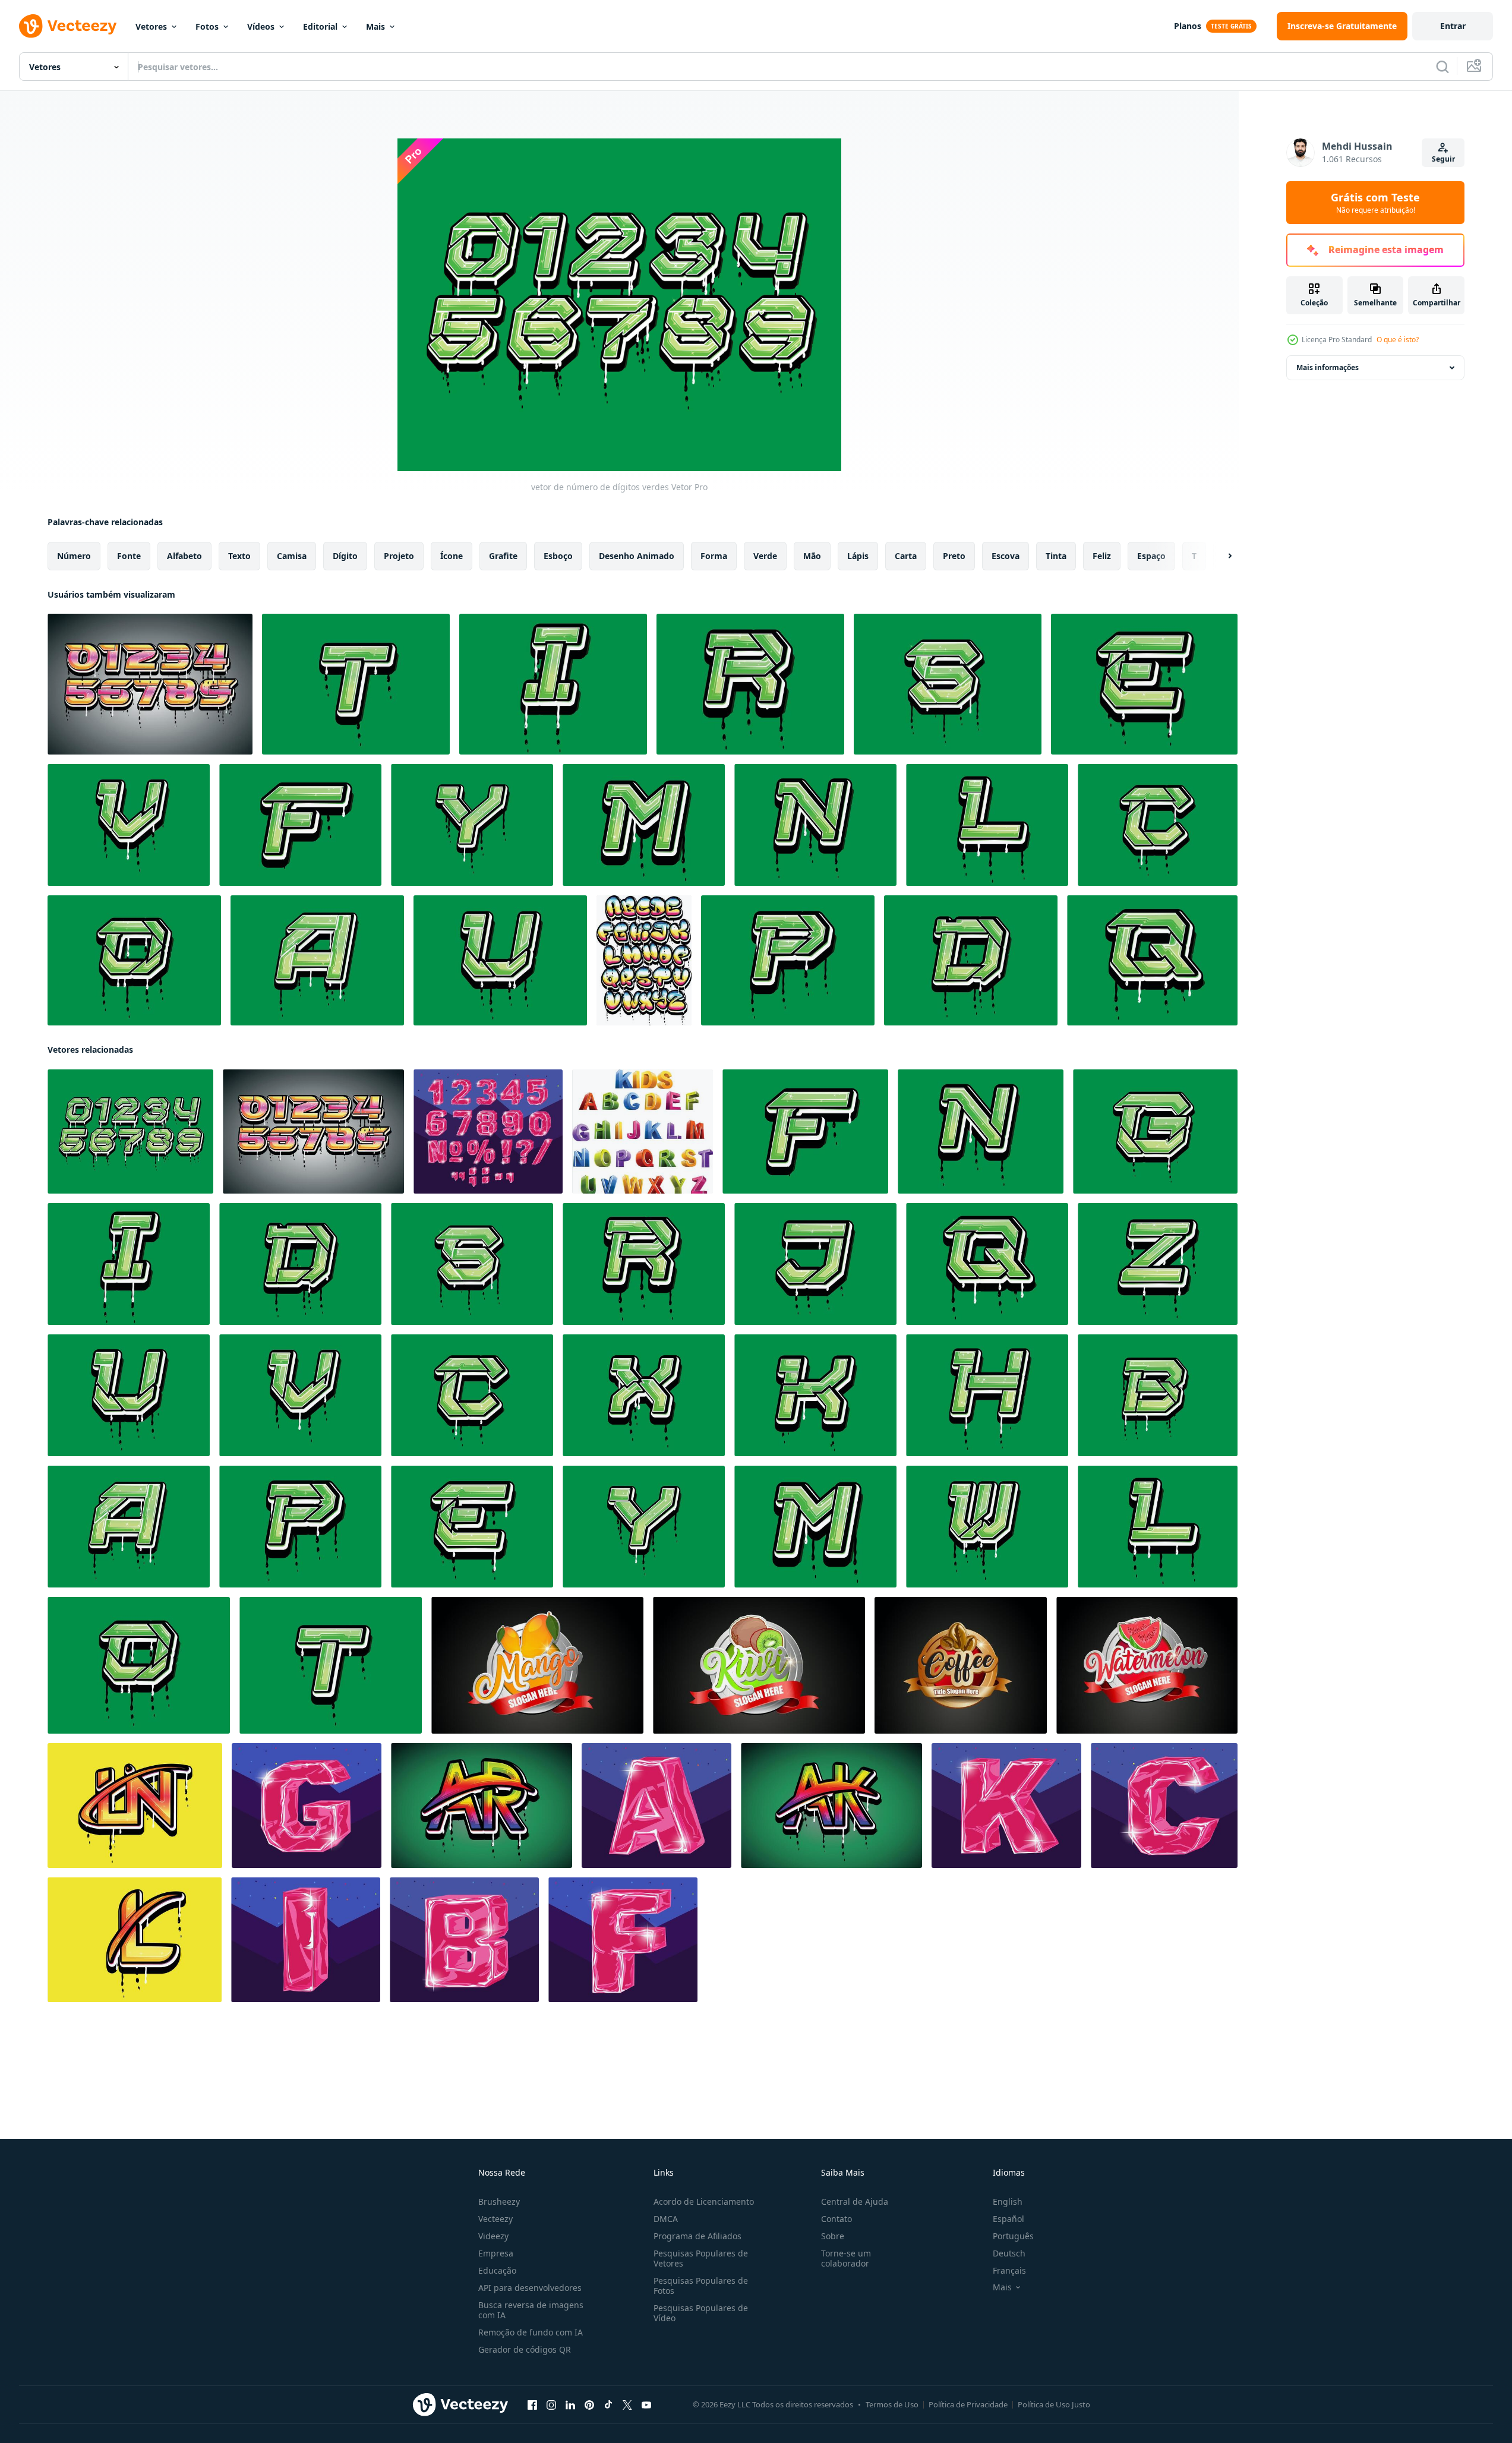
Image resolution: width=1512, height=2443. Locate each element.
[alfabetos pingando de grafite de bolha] (644, 960)
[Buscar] (1442, 67)
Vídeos (261, 26)
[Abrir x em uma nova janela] (627, 2405)
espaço (1151, 556)
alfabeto (184, 556)
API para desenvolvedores (530, 2288)
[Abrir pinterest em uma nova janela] (589, 2405)
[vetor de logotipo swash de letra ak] (831, 1806)
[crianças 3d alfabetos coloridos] (643, 1131)
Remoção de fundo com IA (531, 2332)
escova (1006, 556)
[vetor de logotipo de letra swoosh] (482, 1806)
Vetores (151, 26)
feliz (1102, 556)
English (1008, 2201)
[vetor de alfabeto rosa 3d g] (307, 1806)
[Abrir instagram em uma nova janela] (551, 2405)
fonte (129, 556)
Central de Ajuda (855, 2201)
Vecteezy (495, 2219)
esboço (558, 556)
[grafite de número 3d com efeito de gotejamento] (150, 684)
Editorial (320, 26)
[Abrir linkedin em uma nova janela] (570, 2405)
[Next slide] (1220, 556)
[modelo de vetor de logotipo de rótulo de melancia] (1147, 1665)
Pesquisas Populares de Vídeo (701, 2313)
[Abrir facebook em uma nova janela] (532, 2405)
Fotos (207, 26)
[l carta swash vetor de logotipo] (135, 1940)
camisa (292, 556)
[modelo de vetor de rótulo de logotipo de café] (961, 1665)
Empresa (496, 2253)
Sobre (833, 2236)
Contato (837, 2219)
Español (1008, 2219)
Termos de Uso (892, 2404)
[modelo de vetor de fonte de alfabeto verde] (356, 684)
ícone (452, 556)
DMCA (666, 2219)
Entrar (1453, 26)
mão (812, 556)
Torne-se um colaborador (846, 2258)
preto (954, 556)
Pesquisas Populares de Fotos (701, 2286)
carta (906, 556)
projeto (399, 556)
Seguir (1443, 159)
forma (714, 556)
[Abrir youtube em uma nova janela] (646, 2405)
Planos (1188, 26)
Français (1009, 2270)
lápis (858, 556)
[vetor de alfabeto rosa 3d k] (1006, 1806)
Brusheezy (499, 2201)
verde (765, 556)
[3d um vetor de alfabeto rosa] (656, 1806)
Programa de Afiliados (697, 2236)
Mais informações (1328, 367)
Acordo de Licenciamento (704, 2201)
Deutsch (1009, 2253)
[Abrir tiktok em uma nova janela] (608, 2405)
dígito (345, 556)
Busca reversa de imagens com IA (531, 2310)
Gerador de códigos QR (525, 2349)
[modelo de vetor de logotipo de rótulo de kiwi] (759, 1665)
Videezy (493, 2236)
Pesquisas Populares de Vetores (701, 2258)
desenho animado (637, 556)
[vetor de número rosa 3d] (488, 1131)
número (74, 556)
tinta (1056, 556)
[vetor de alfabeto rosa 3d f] (623, 1940)
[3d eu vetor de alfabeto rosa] (306, 1940)
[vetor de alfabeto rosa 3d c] (1164, 1806)
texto (239, 556)
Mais (375, 26)
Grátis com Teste (1375, 203)
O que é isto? (1398, 340)
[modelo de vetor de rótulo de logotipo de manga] (537, 1665)
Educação (497, 2270)
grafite (503, 556)
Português (1013, 2236)
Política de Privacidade (968, 2404)
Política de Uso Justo (1054, 2404)
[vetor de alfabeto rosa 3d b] (464, 1940)
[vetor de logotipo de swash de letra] (135, 1806)
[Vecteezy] (68, 26)
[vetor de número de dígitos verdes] (130, 1131)
